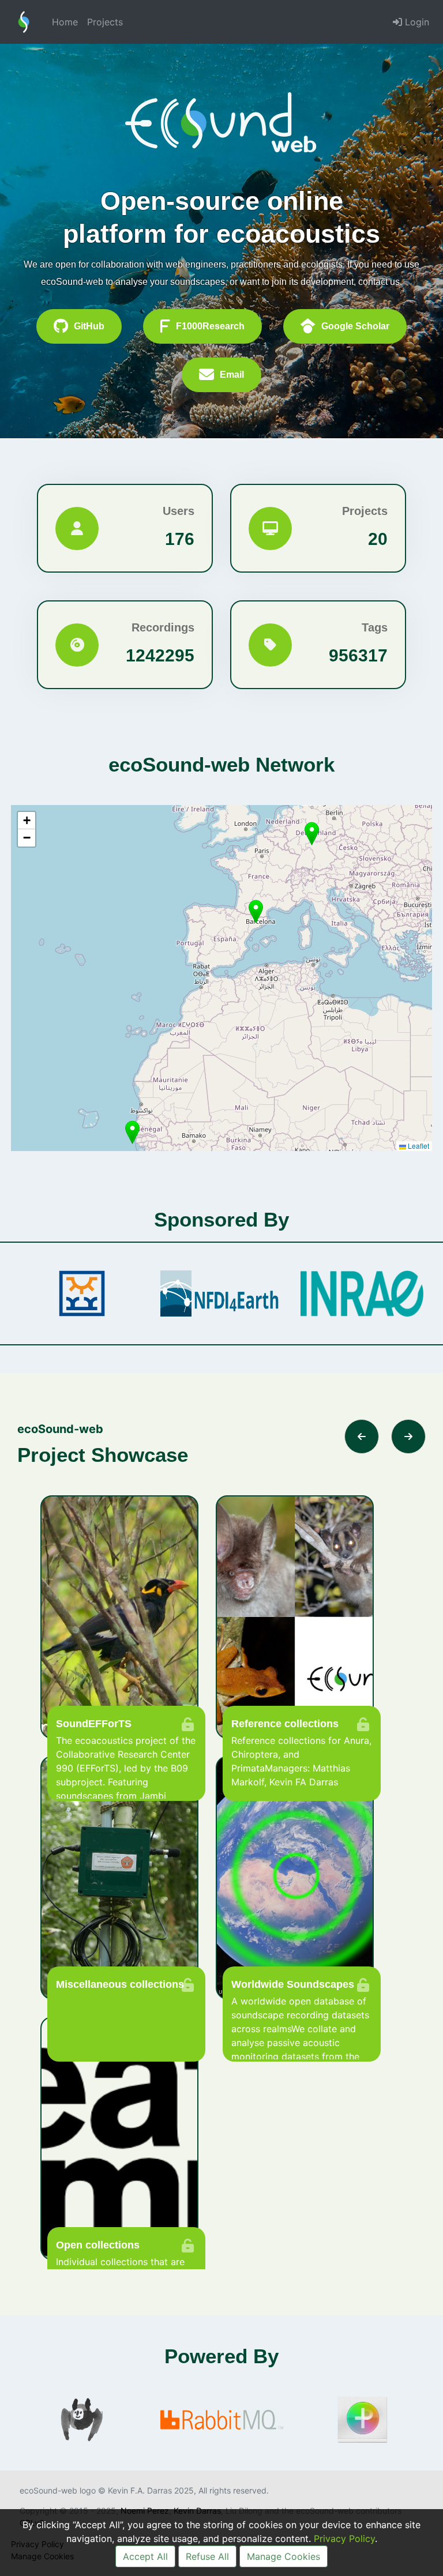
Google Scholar (355, 326)
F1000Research (210, 326)
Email (232, 375)
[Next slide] (408, 1436)
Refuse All (207, 2556)
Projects (105, 22)
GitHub (89, 326)
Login (416, 22)
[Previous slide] (362, 1436)
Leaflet (418, 1146)
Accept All (145, 2556)
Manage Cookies (284, 2556)
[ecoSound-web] (24, 22)
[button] (256, 911)
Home (65, 22)
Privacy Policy (344, 2539)
